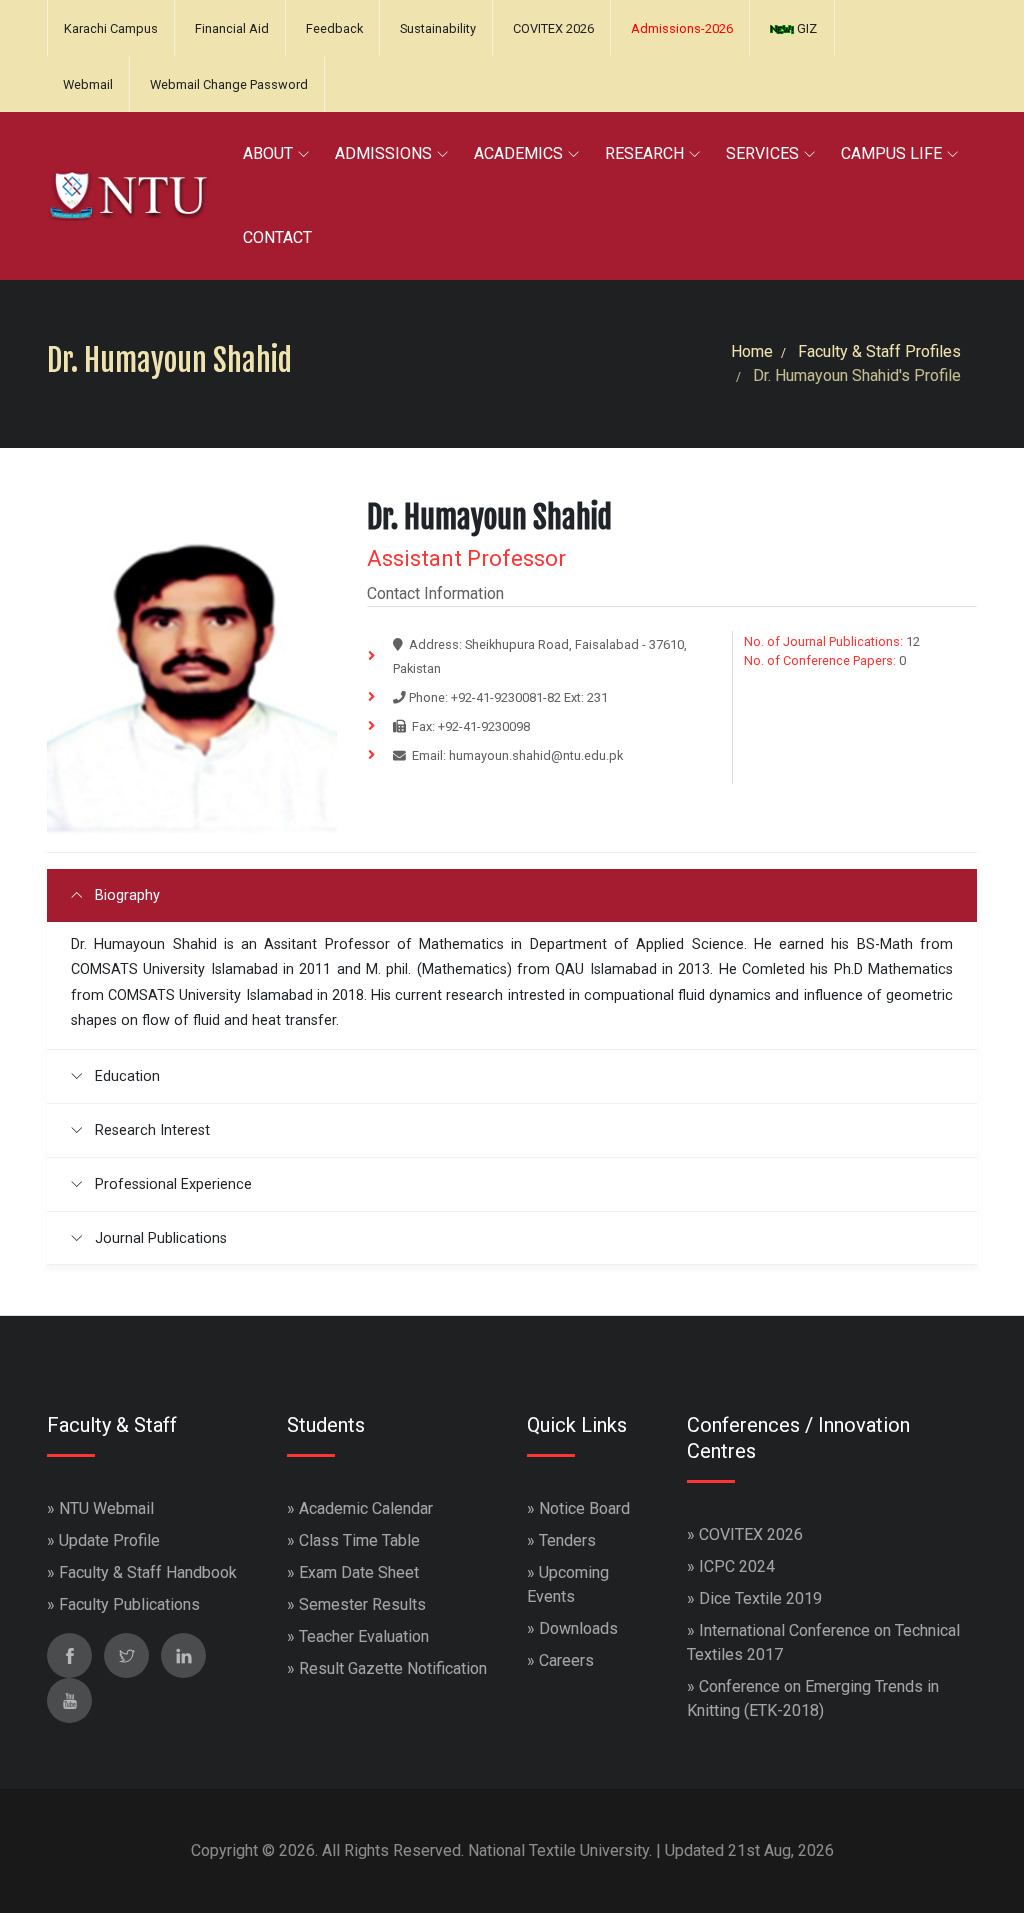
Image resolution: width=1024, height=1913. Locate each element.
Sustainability (438, 28)
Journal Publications (159, 1238)
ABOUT (268, 153)
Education (125, 1076)
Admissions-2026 (682, 28)
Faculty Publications (129, 1604)
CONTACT (277, 237)
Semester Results (362, 1604)
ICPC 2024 (737, 1566)
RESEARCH (644, 153)
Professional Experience (171, 1184)
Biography (125, 895)
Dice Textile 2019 (760, 1598)
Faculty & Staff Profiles (879, 351)
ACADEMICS (518, 153)
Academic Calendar (366, 1508)
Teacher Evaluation (364, 1636)
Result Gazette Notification (393, 1668)
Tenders (567, 1540)
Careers (566, 1660)
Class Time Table (359, 1540)
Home (752, 351)
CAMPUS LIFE (891, 153)
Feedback (334, 28)
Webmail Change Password (229, 84)
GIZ (805, 28)
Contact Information (435, 593)
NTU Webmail (106, 1508)
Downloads (578, 1628)
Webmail (88, 84)
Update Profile (109, 1540)
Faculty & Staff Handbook (148, 1572)
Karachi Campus (111, 28)
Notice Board (584, 1508)
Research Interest (150, 1130)
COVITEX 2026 (553, 28)
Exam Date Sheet (359, 1572)
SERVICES (762, 153)
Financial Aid (232, 28)
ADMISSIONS (383, 153)
